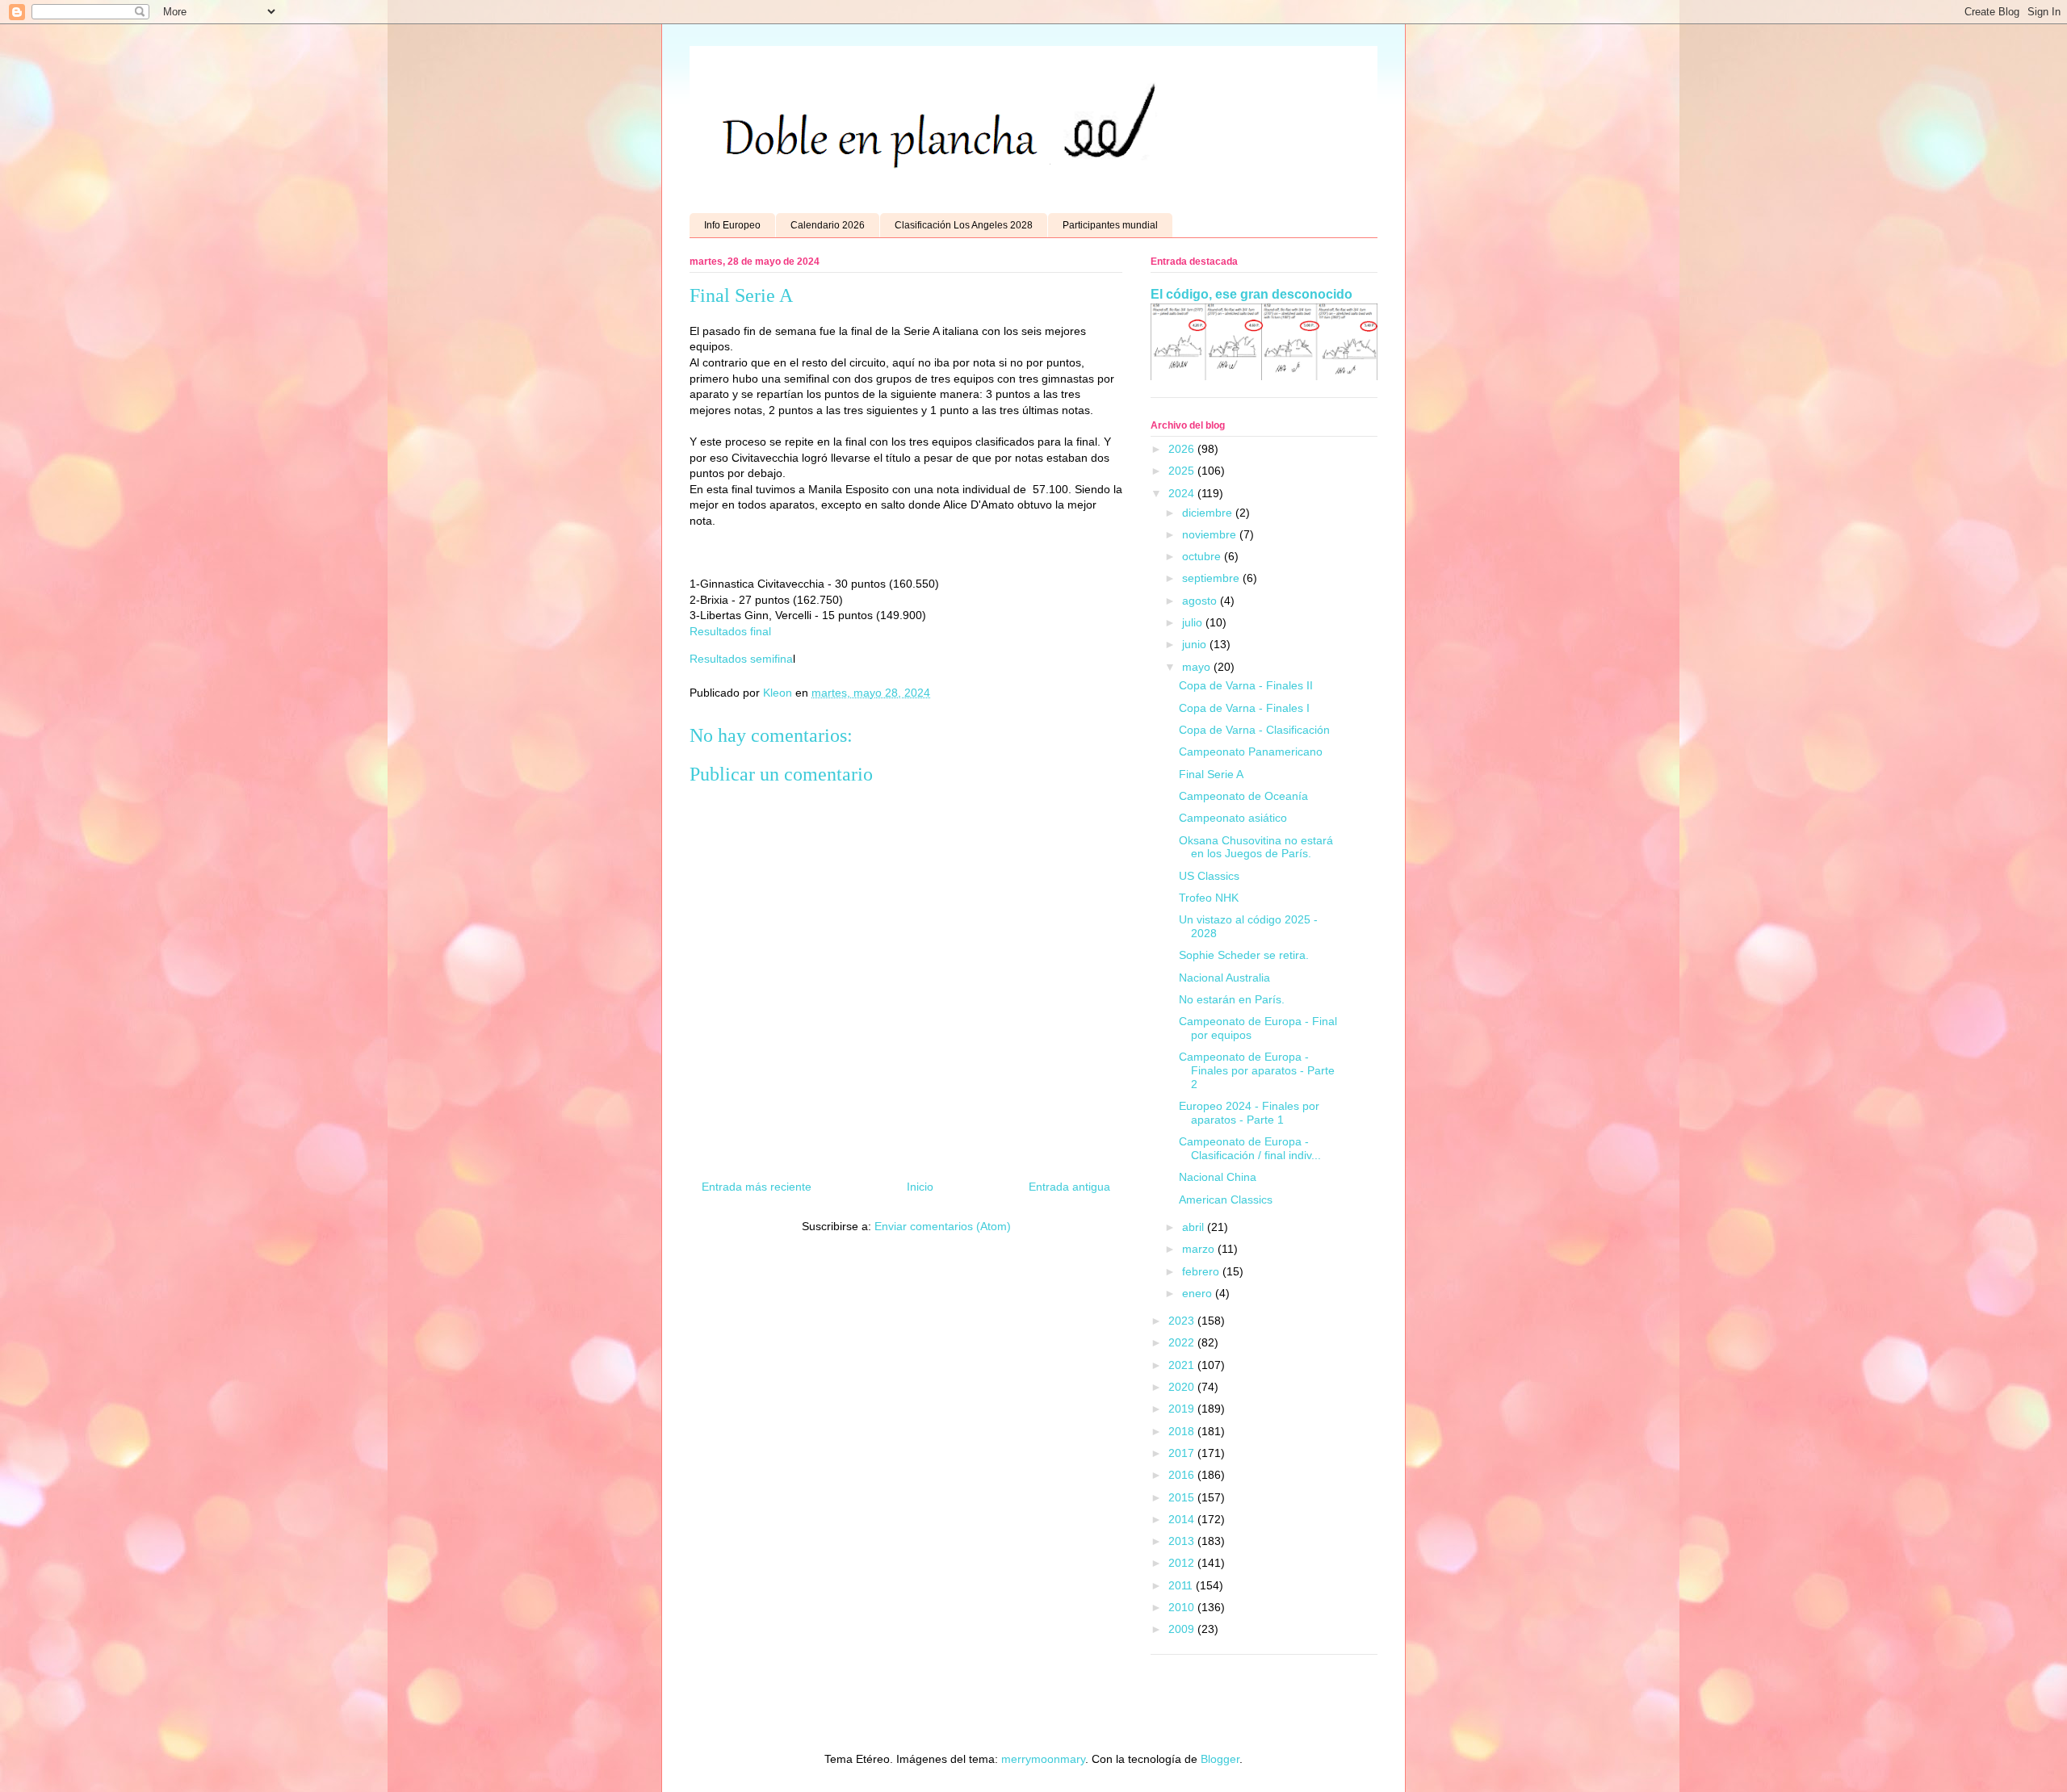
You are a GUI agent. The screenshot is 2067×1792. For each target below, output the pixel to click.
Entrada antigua (1069, 1187)
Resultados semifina (741, 659)
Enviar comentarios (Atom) (943, 1226)
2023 (1183, 1321)
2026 (1183, 449)
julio (1194, 622)
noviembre (1211, 534)
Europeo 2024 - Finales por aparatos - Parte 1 (1249, 1113)
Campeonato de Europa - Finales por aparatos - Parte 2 (1257, 1070)
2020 (1183, 1387)
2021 (1183, 1365)
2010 (1183, 1607)
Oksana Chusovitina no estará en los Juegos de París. (1256, 847)
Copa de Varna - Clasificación (1254, 730)
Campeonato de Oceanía (1243, 796)
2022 (1183, 1342)
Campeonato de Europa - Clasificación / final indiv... (1250, 1148)
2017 (1183, 1453)
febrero (1202, 1271)
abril (1195, 1227)
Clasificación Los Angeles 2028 (964, 225)
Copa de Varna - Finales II (1246, 685)
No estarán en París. (1232, 999)
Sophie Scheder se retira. (1244, 955)
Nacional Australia (1224, 978)
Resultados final (730, 631)
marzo (1200, 1249)
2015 (1183, 1497)
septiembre (1212, 578)
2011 (1182, 1585)
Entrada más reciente (757, 1187)
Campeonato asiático (1233, 818)
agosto (1201, 601)
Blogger (1220, 1759)
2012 (1183, 1563)
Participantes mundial (1110, 225)
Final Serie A (1211, 774)
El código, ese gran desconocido (1252, 294)
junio (1196, 644)
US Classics (1209, 876)
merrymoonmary (1043, 1759)
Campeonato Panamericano (1251, 752)
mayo (1198, 667)
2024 (1183, 493)
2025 (1183, 471)
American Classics (1226, 1200)
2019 (1183, 1409)
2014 (1183, 1519)
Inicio (920, 1187)
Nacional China (1218, 1177)
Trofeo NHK (1209, 898)
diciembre (1209, 513)
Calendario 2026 (828, 225)
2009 (1183, 1629)
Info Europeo (732, 225)
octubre (1203, 556)
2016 (1183, 1475)
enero (1199, 1293)
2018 (1183, 1431)
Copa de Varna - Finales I (1244, 708)
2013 (1183, 1541)
